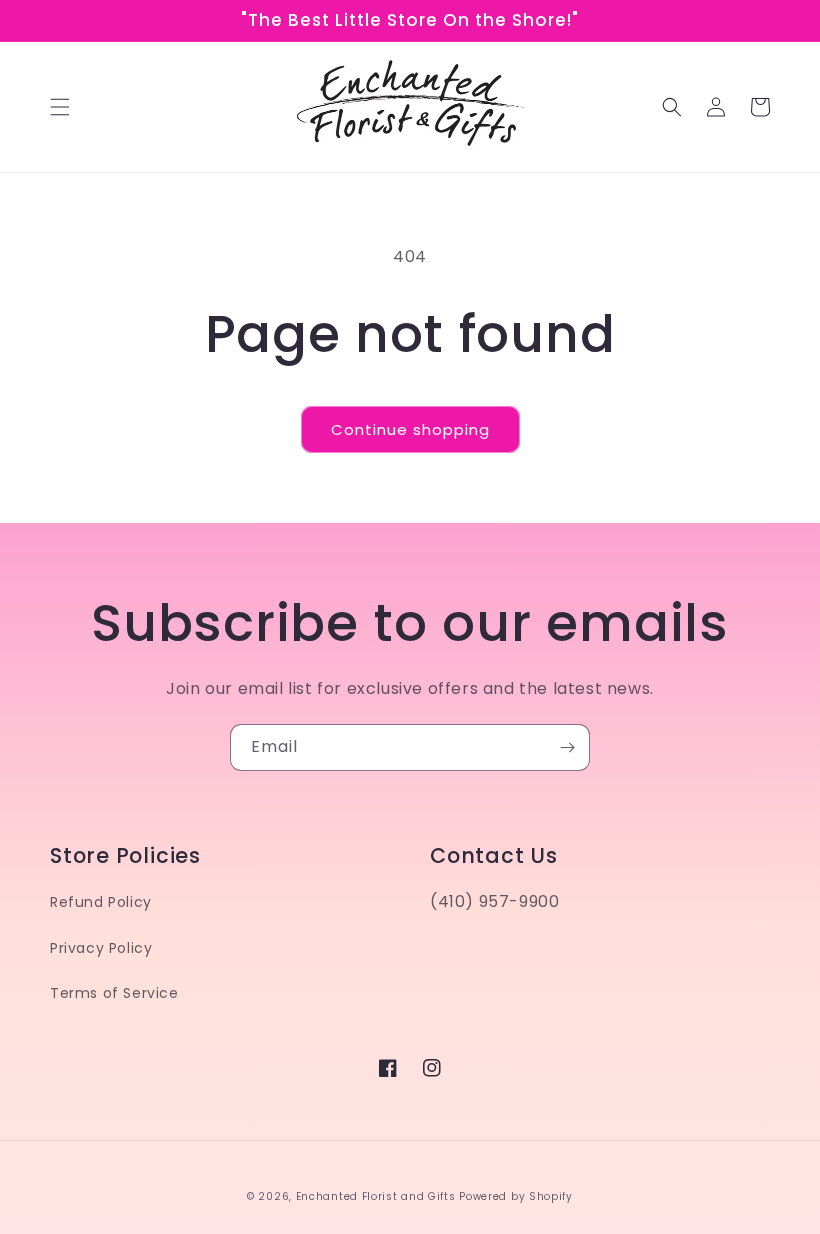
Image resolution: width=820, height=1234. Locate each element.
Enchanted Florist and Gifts (376, 1196)
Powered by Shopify (516, 1196)
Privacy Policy (101, 948)
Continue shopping (410, 429)
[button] (60, 107)
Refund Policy (101, 902)
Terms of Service (114, 993)
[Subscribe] (567, 747)
